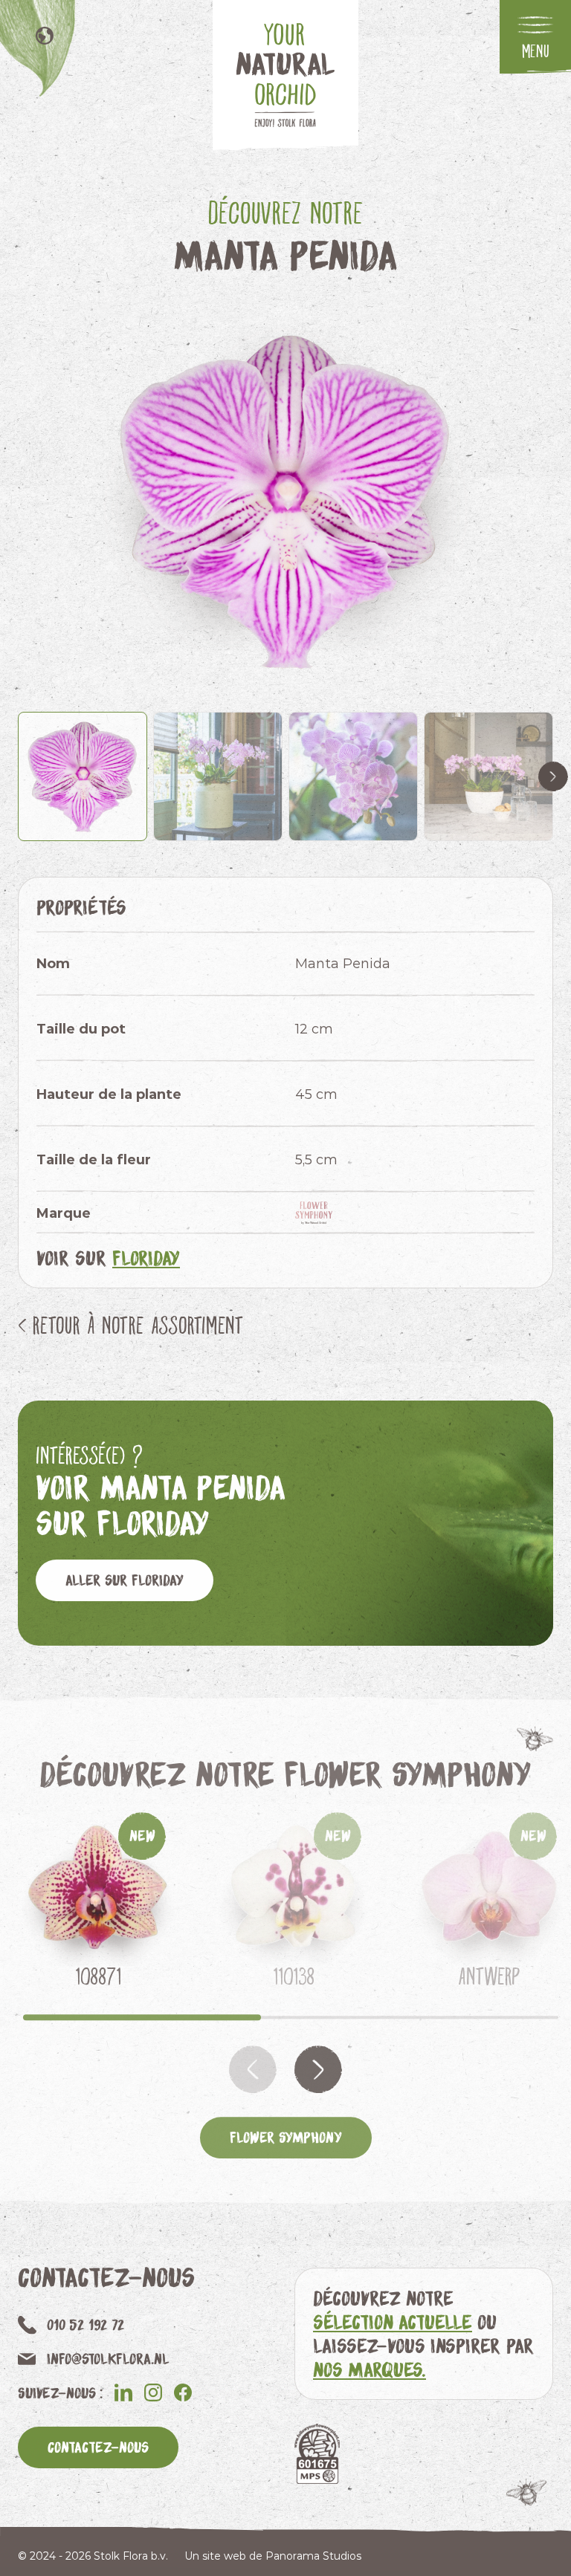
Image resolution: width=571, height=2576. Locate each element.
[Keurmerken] (317, 2454)
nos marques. (370, 2369)
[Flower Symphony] (318, 1213)
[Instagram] (153, 2392)
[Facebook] (183, 2392)
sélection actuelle (393, 2322)
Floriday (146, 1258)
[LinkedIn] (123, 2392)
